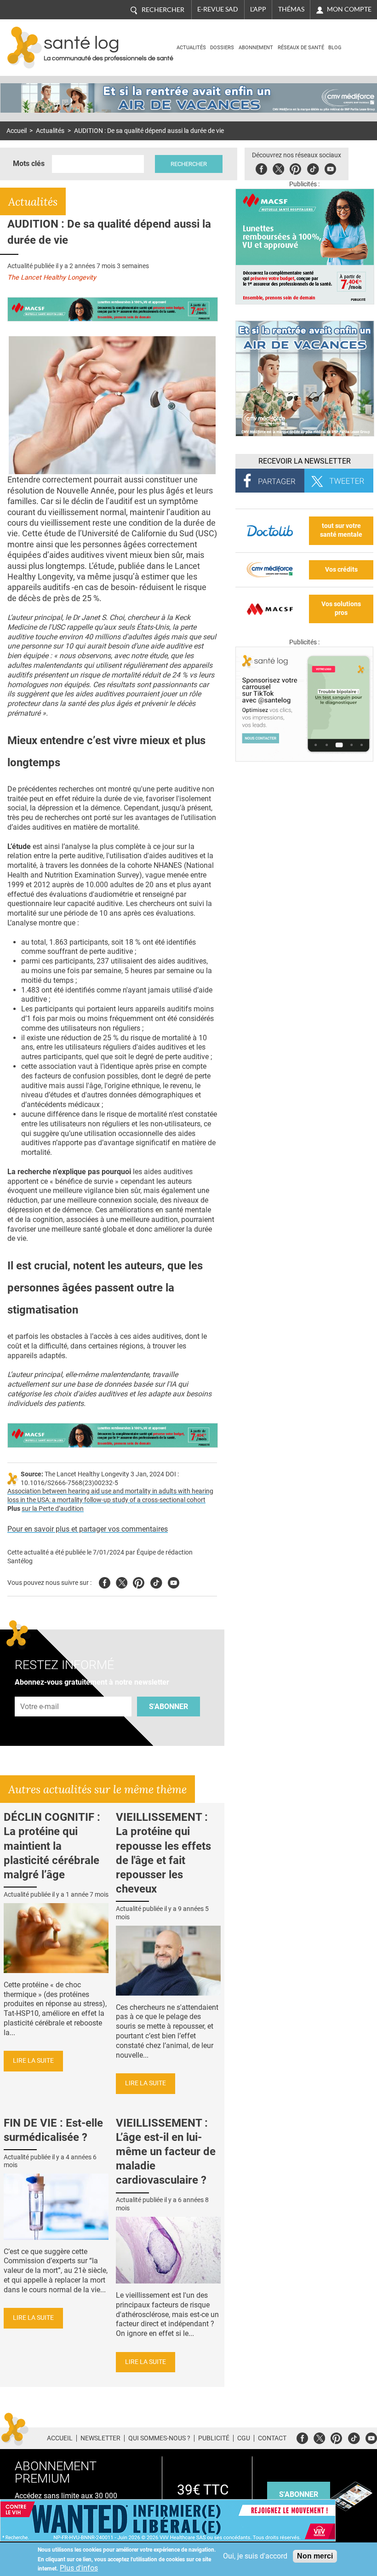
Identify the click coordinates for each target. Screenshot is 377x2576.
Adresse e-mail (40, 1691)
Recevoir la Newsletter (305, 461)
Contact (272, 2438)
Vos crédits (341, 570)
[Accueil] (25, 48)
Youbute (330, 168)
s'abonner (299, 2494)
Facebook (261, 168)
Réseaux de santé (301, 48)
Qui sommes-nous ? (159, 2438)
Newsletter (100, 2438)
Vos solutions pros (341, 608)
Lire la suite (33, 2061)
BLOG (335, 48)
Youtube (174, 1581)
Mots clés (29, 164)
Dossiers (222, 48)
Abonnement (256, 48)
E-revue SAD (218, 9)
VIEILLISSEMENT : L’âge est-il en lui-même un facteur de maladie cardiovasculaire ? (166, 2152)
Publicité (214, 2438)
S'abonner (169, 1707)
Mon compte (349, 9)
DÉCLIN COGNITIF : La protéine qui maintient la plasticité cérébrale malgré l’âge (52, 1846)
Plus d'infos (79, 2568)
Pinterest (295, 168)
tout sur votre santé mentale (341, 530)
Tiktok (313, 168)
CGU (244, 2438)
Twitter (278, 168)
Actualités (191, 48)
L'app (258, 9)
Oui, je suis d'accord (255, 2556)
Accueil (17, 131)
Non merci (315, 2556)
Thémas (291, 9)
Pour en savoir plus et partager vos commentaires (88, 1529)
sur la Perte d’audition (53, 1509)
